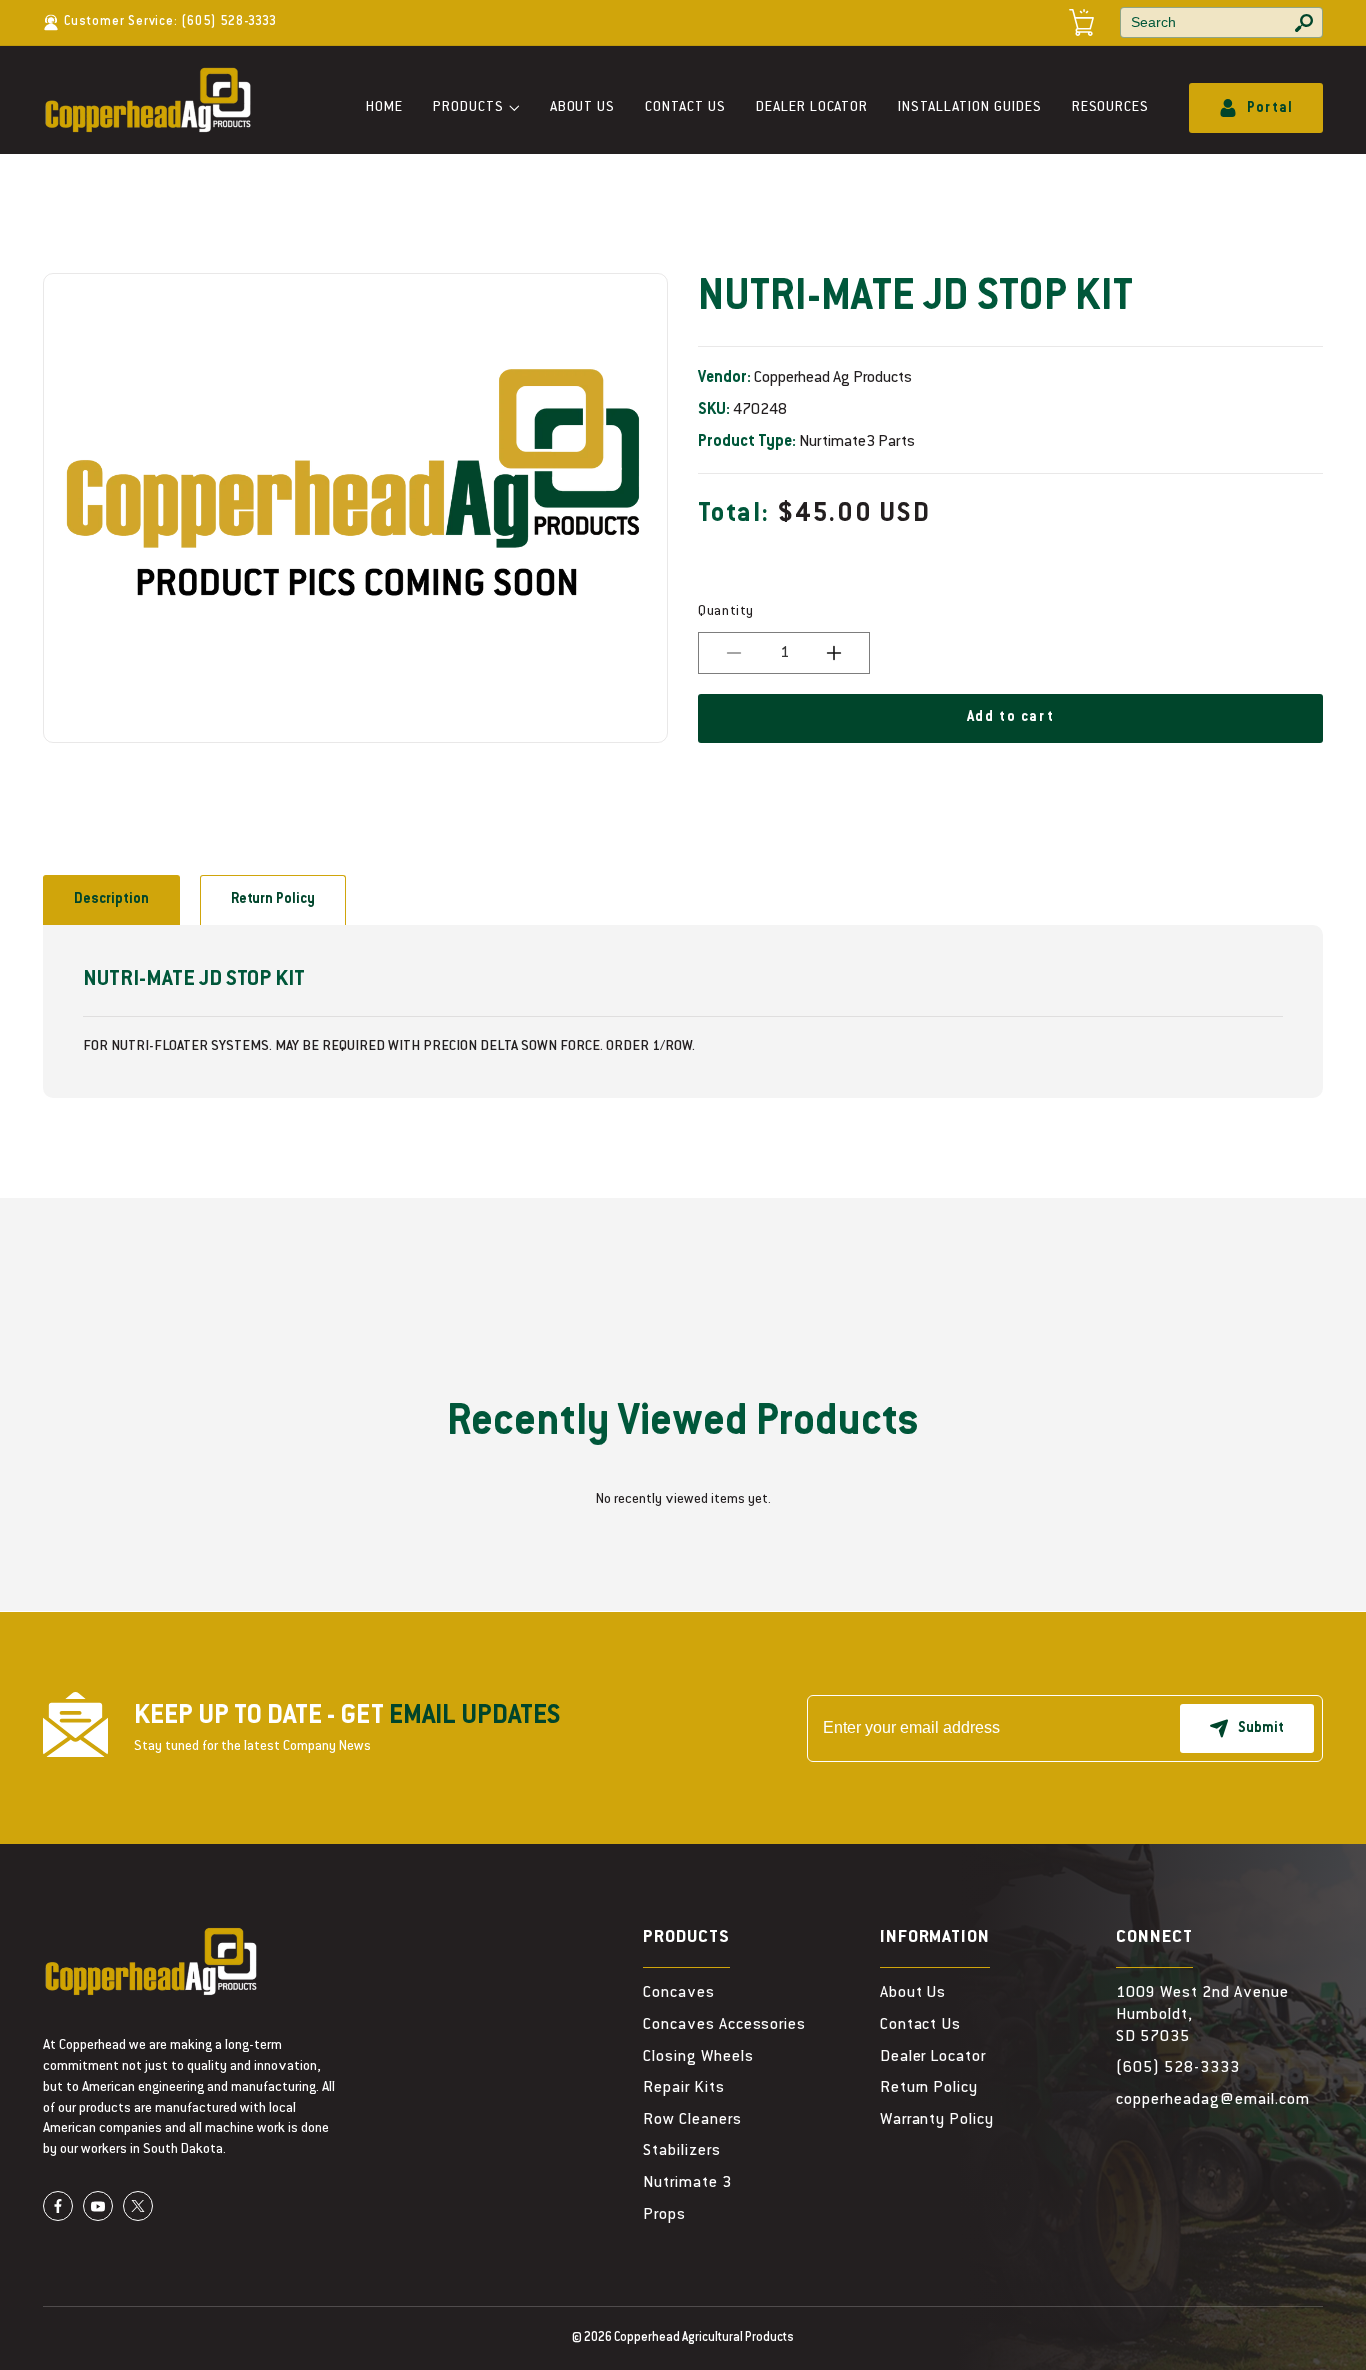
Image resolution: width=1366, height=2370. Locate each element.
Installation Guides (969, 108)
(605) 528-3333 (228, 22)
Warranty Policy (937, 2120)
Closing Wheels (698, 2057)
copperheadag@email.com (1212, 2100)
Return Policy (273, 900)
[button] (476, 108)
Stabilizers (682, 2151)
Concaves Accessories (724, 2025)
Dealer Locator (812, 108)
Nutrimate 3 (687, 2183)
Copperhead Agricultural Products (704, 2338)
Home (384, 108)
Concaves (679, 1993)
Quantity (726, 612)
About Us (583, 108)
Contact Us (685, 108)
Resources (1111, 108)
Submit (1261, 1729)
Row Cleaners (692, 2120)
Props (664, 2215)
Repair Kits (684, 2088)
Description (111, 900)
